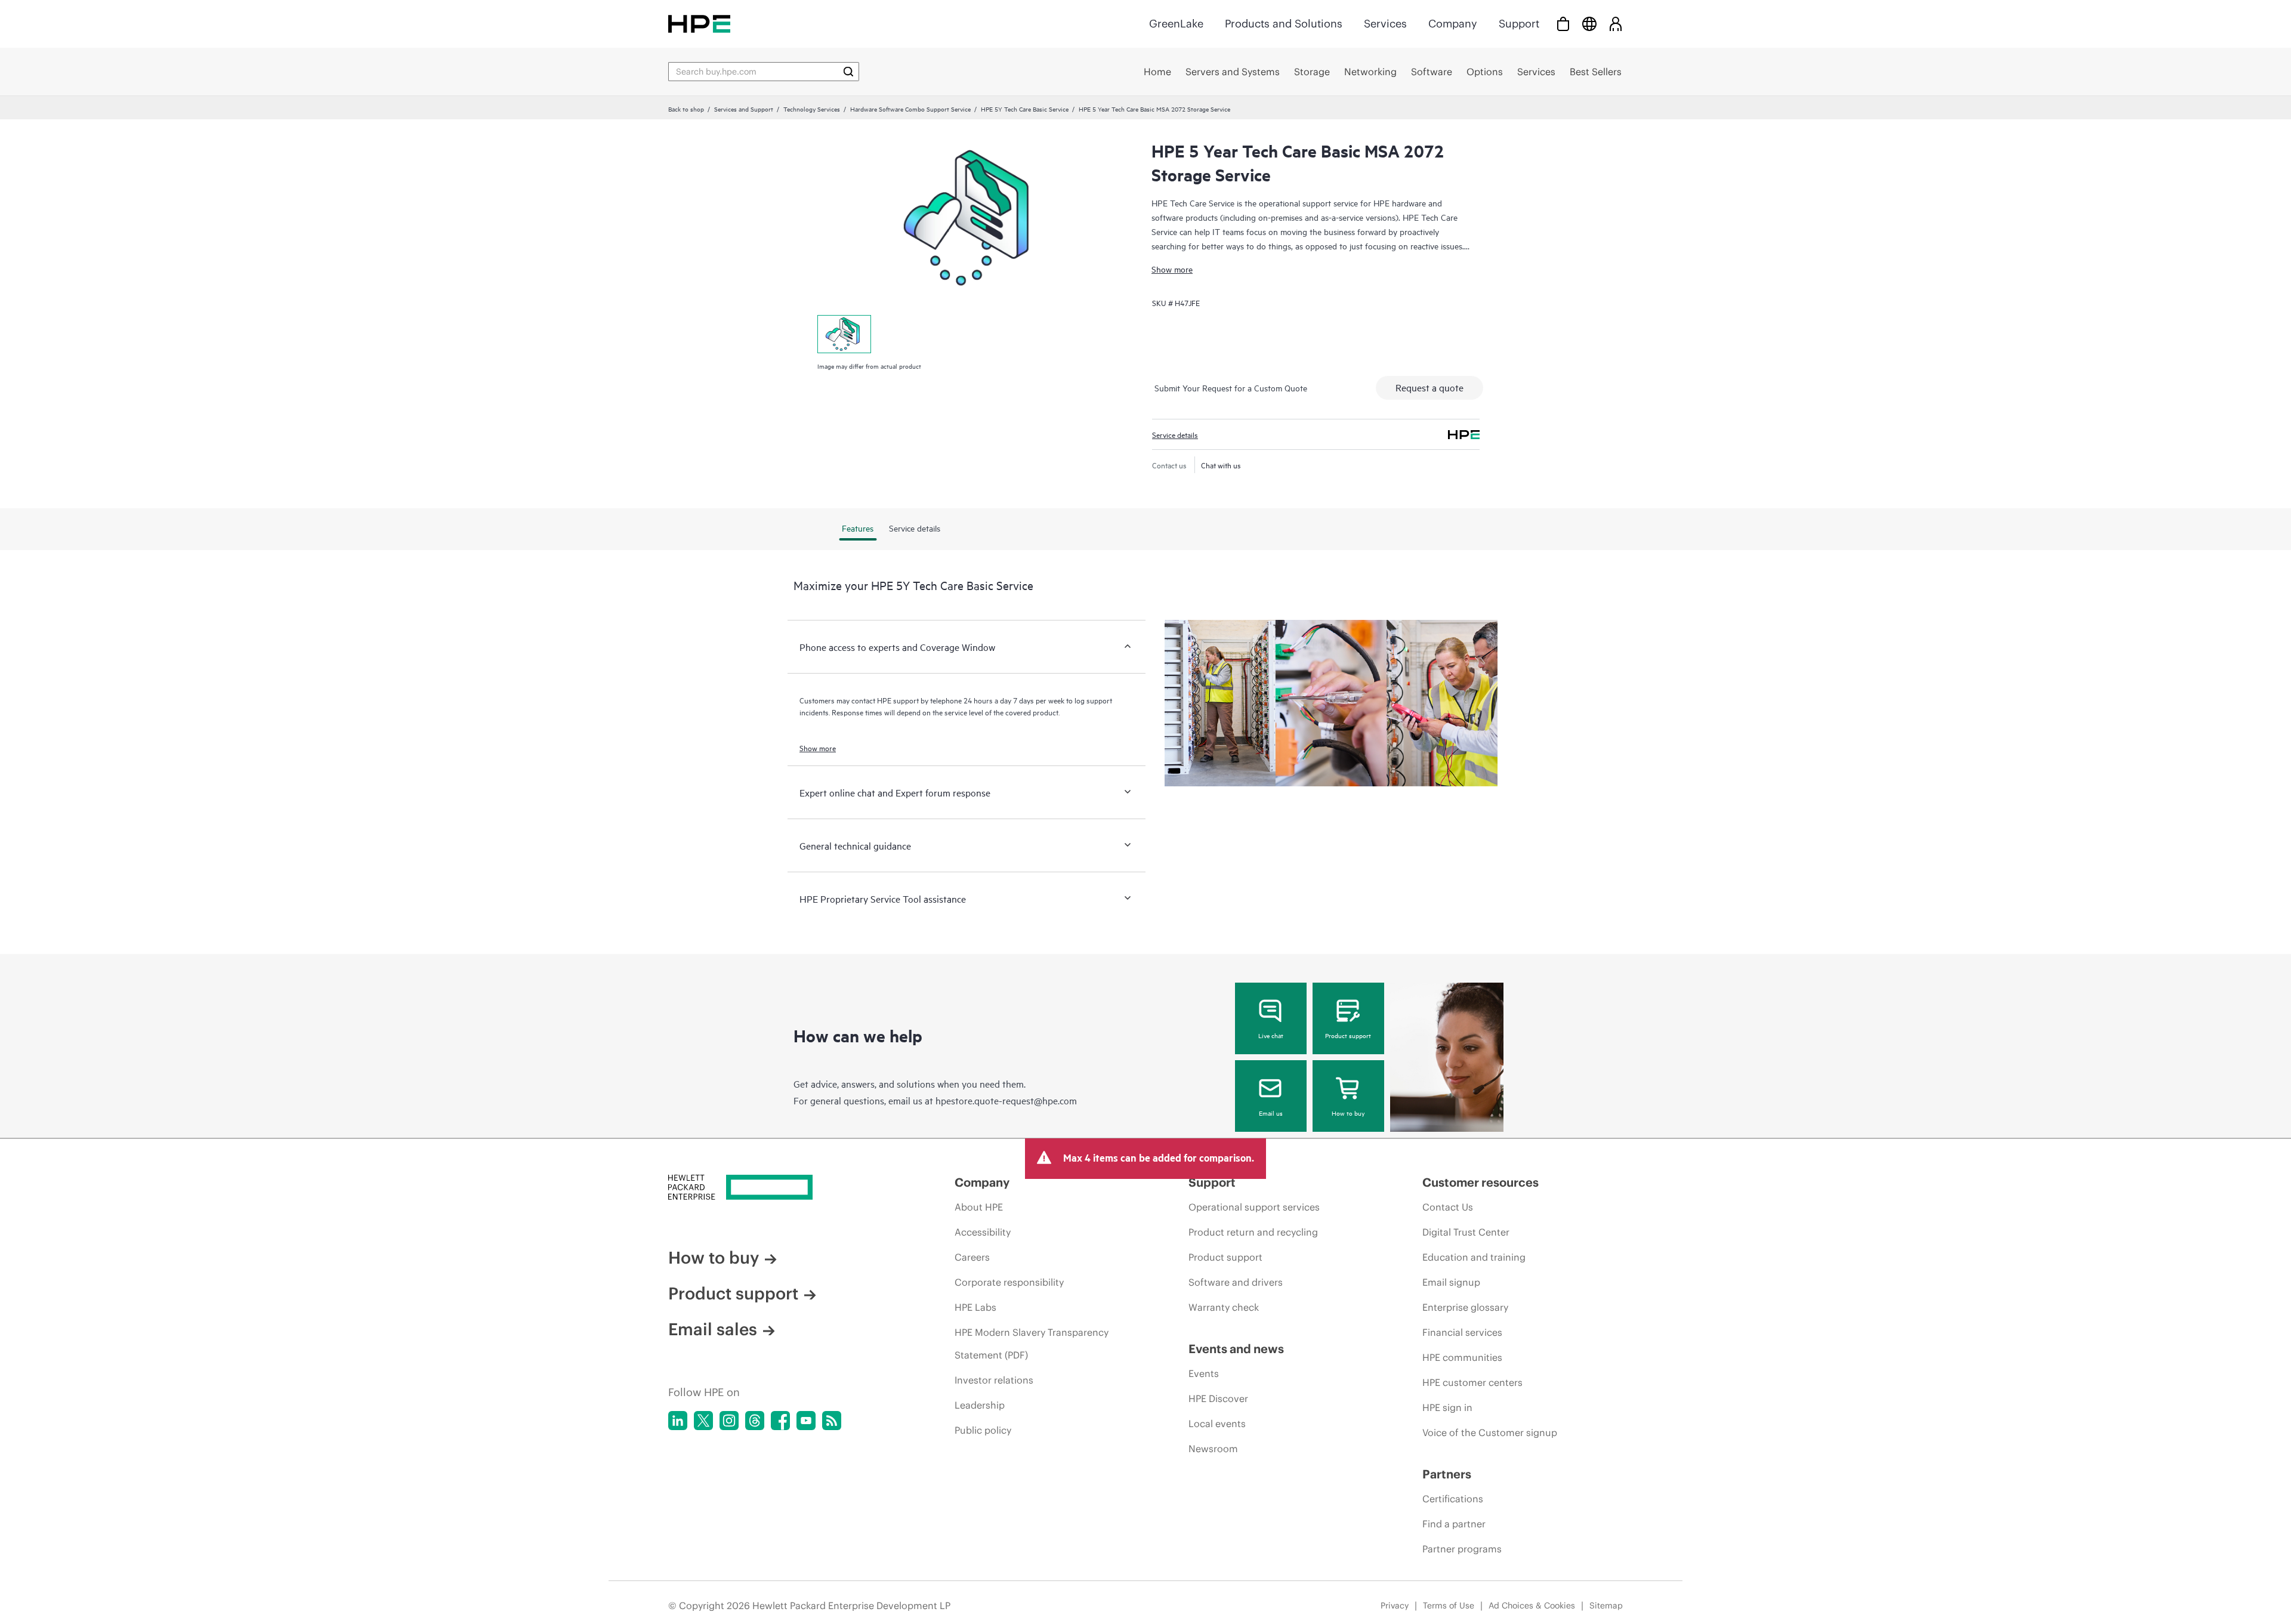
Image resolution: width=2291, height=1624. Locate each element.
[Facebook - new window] (780, 1421)
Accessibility (983, 1232)
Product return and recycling (1253, 1232)
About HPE (979, 1207)
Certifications (1453, 1499)
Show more (1172, 269)
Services (1385, 24)
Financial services (1462, 1332)
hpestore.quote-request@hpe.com (1006, 1100)
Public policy (983, 1430)
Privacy (1395, 1606)
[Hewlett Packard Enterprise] (699, 24)
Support (1519, 24)
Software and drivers (1236, 1282)
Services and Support (744, 109)
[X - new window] (703, 1421)
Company (1453, 24)
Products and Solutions (1284, 24)
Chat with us (1221, 465)
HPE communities (1462, 1357)
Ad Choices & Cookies (1532, 1606)
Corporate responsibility (1009, 1282)
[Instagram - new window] (729, 1421)
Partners (1447, 1474)
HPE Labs (975, 1307)
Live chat (1271, 1035)
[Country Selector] (1589, 24)
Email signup (1451, 1282)
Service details (1175, 434)
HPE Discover (1218, 1398)
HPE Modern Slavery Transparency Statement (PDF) (1032, 1344)
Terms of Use (1449, 1606)
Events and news (1236, 1349)
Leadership (980, 1405)
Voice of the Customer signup (1490, 1432)
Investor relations (994, 1380)
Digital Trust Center (1466, 1232)
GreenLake (1176, 24)
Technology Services (812, 109)
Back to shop (686, 109)
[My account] (1616, 24)
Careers (972, 1257)
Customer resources (1480, 1182)
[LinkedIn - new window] (678, 1421)
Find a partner (1454, 1524)
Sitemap (1606, 1606)
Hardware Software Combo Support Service (910, 109)
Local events (1217, 1424)
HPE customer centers (1472, 1382)
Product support (1348, 1035)
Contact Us (1448, 1207)
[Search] (848, 72)
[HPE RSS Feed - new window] (832, 1421)
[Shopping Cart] (1563, 24)
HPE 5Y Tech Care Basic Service (1025, 109)
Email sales (713, 1329)
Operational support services (1254, 1207)
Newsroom (1213, 1449)
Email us (1271, 1113)
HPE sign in (1447, 1407)
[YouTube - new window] (806, 1421)
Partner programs (1462, 1549)
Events (1204, 1373)
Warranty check (1224, 1307)
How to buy (1348, 1113)
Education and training (1474, 1257)
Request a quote (1429, 387)
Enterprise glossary (1465, 1307)
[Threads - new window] (755, 1421)
